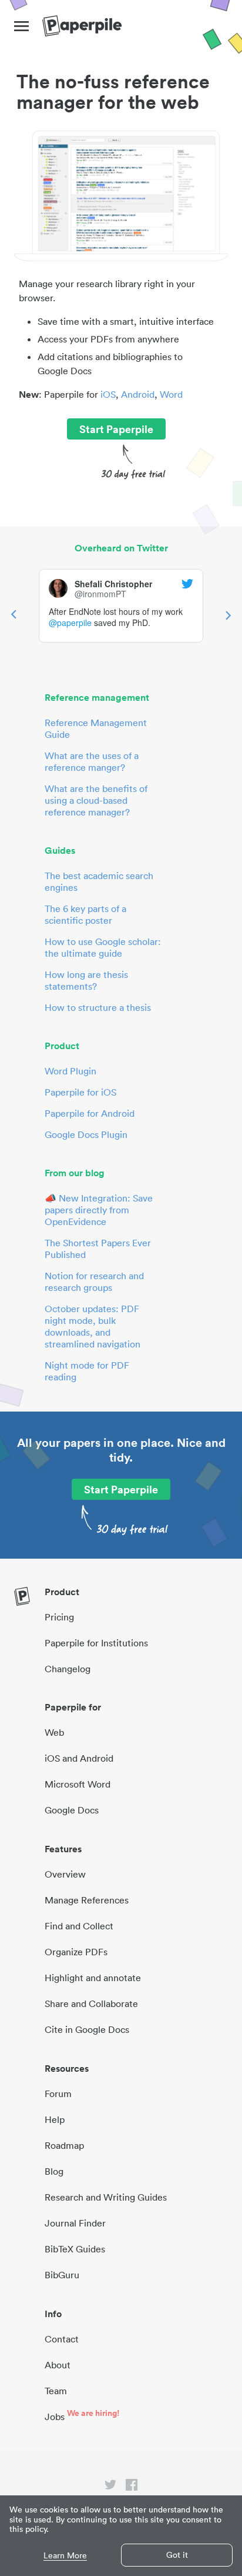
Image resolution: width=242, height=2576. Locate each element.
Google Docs (72, 1810)
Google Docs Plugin (86, 1134)
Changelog (68, 1669)
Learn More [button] (65, 2556)
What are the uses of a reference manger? (92, 761)
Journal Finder (75, 2223)
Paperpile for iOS (80, 1092)
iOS (108, 394)
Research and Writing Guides (106, 2197)
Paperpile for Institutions (96, 1643)
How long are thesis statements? (86, 980)
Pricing (59, 1617)
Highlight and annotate (93, 1978)
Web (54, 1732)
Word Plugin (70, 1071)
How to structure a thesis (98, 1007)
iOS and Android (79, 1758)
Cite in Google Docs (87, 2029)
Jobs (55, 2417)
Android (138, 394)
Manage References (87, 1900)
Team (56, 2391)
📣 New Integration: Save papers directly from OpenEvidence (99, 1210)
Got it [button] (177, 2555)
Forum (58, 2094)
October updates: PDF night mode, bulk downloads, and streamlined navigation (93, 1326)
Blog (54, 2171)
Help (55, 2119)
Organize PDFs (76, 1952)
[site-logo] (82, 26)
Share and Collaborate (91, 2003)
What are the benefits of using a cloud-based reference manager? (96, 800)
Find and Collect (79, 1926)
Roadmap (64, 2145)
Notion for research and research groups (94, 1282)
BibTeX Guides (75, 2249)
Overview (65, 1874)
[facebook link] (132, 2487)
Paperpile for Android (90, 1113)
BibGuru (62, 2275)
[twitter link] (110, 2487)
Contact (62, 2339)
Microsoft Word (78, 1784)
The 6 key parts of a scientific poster (85, 914)
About (58, 2365)
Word (171, 394)
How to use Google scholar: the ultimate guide (103, 947)
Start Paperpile (116, 429)
